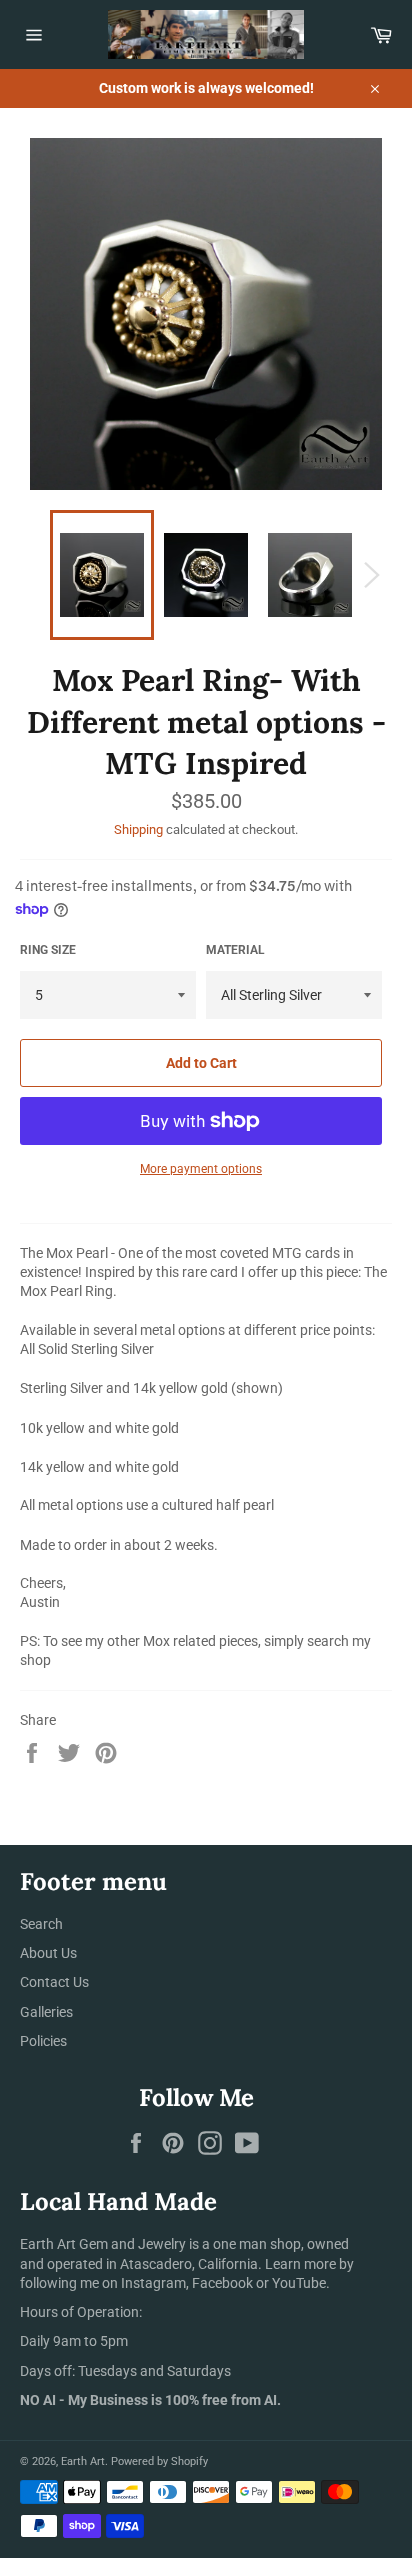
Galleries (46, 2012)
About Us (48, 1953)
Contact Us (54, 1982)
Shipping (138, 829)
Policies (43, 2041)
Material (235, 950)
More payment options (201, 1169)
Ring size (48, 950)
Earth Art (83, 2461)
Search (41, 1924)
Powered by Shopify (159, 2461)
